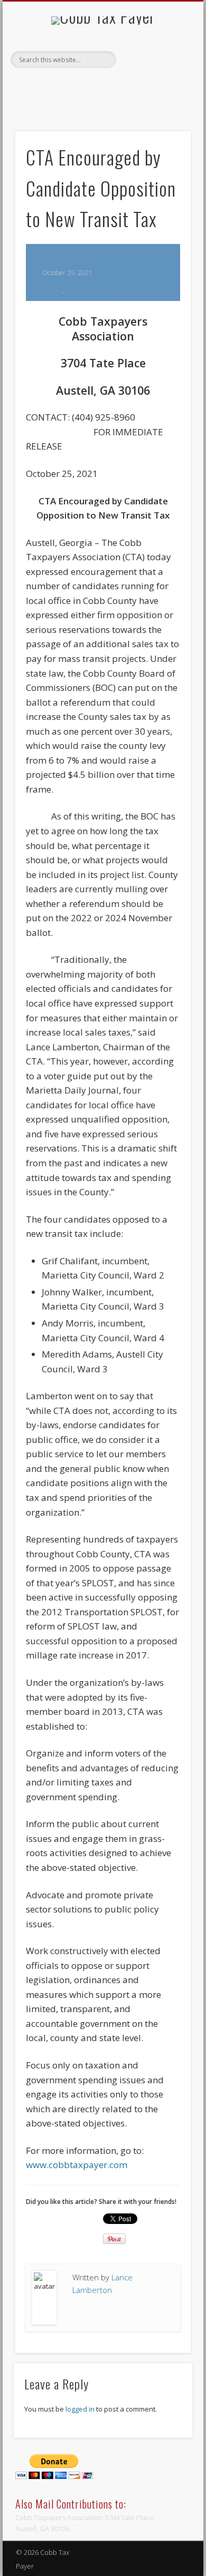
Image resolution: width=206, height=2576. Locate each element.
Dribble (113, 97)
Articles (53, 290)
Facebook (91, 97)
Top (197, 2567)
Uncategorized (87, 290)
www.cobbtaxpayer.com (77, 2165)
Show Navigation (165, 94)
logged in (80, 2409)
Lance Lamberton (67, 255)
